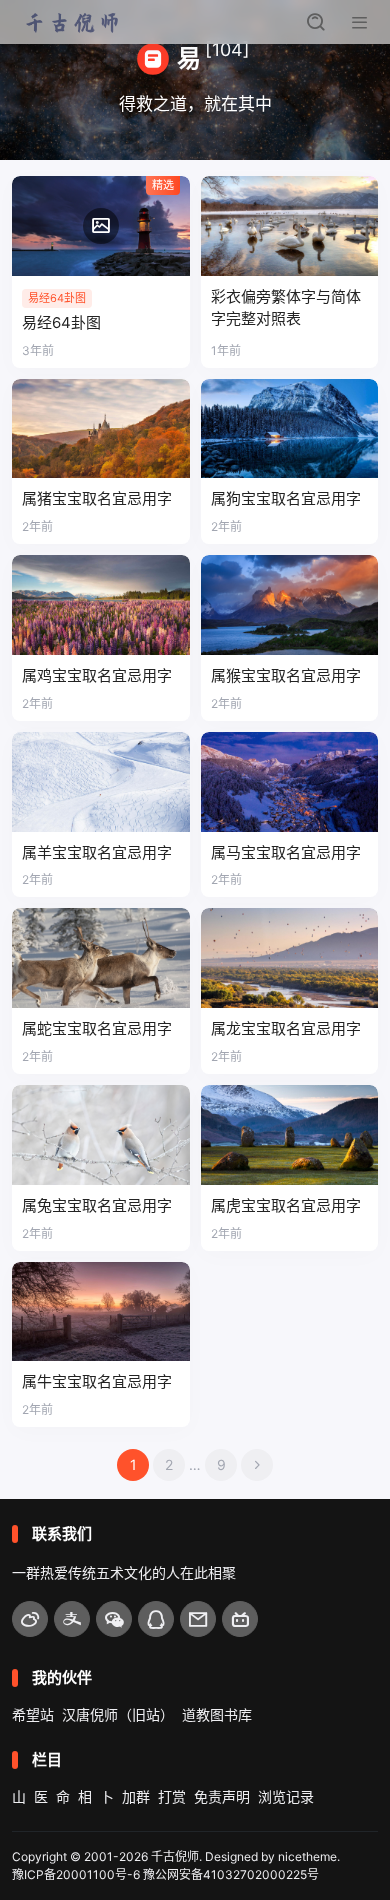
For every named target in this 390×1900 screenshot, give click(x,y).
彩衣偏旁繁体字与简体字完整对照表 (286, 307)
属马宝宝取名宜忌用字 (286, 852)
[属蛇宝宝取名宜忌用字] (101, 958)
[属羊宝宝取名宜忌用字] (101, 782)
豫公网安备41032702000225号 (231, 1874)
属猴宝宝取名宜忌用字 (286, 675)
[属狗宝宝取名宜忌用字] (290, 429)
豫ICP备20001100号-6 (76, 1874)
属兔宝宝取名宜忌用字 (97, 1205)
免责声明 (222, 1796)
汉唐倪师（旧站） (118, 1714)
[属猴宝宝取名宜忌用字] (290, 605)
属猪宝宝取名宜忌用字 (97, 498)
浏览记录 (286, 1796)
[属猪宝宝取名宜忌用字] (101, 429)
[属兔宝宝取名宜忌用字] (101, 1135)
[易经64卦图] (101, 226)
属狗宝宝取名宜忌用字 (286, 498)
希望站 (33, 1714)
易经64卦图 (61, 322)
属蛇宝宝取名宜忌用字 (97, 1028)
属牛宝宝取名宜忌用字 (97, 1381)
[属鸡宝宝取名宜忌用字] (101, 605)
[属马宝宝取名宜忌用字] (290, 782)
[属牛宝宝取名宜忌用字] (101, 1312)
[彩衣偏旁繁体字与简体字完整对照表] (290, 226)
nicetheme (307, 1856)
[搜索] (316, 22)
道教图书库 (217, 1714)
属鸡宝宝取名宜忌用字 (97, 675)
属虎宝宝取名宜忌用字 (286, 1205)
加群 (136, 1796)
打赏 (172, 1796)
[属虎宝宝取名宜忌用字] (290, 1135)
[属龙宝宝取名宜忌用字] (290, 958)
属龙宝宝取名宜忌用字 (286, 1028)
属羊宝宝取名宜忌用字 (97, 852)
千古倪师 (175, 1856)
